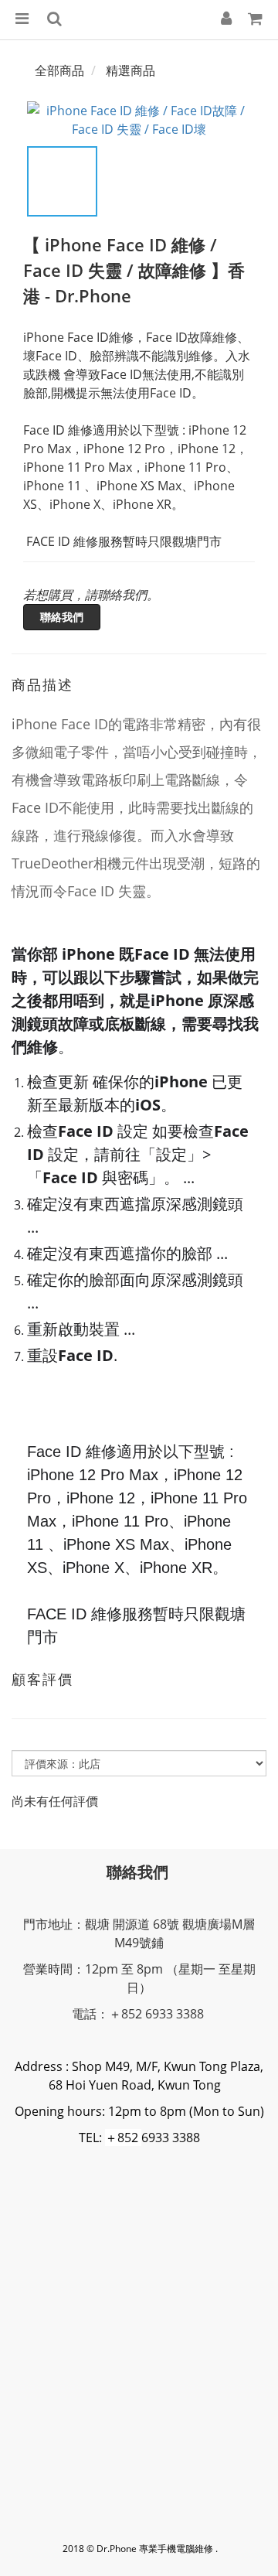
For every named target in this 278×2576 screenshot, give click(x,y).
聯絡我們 (62, 617)
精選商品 (131, 70)
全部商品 (59, 70)
